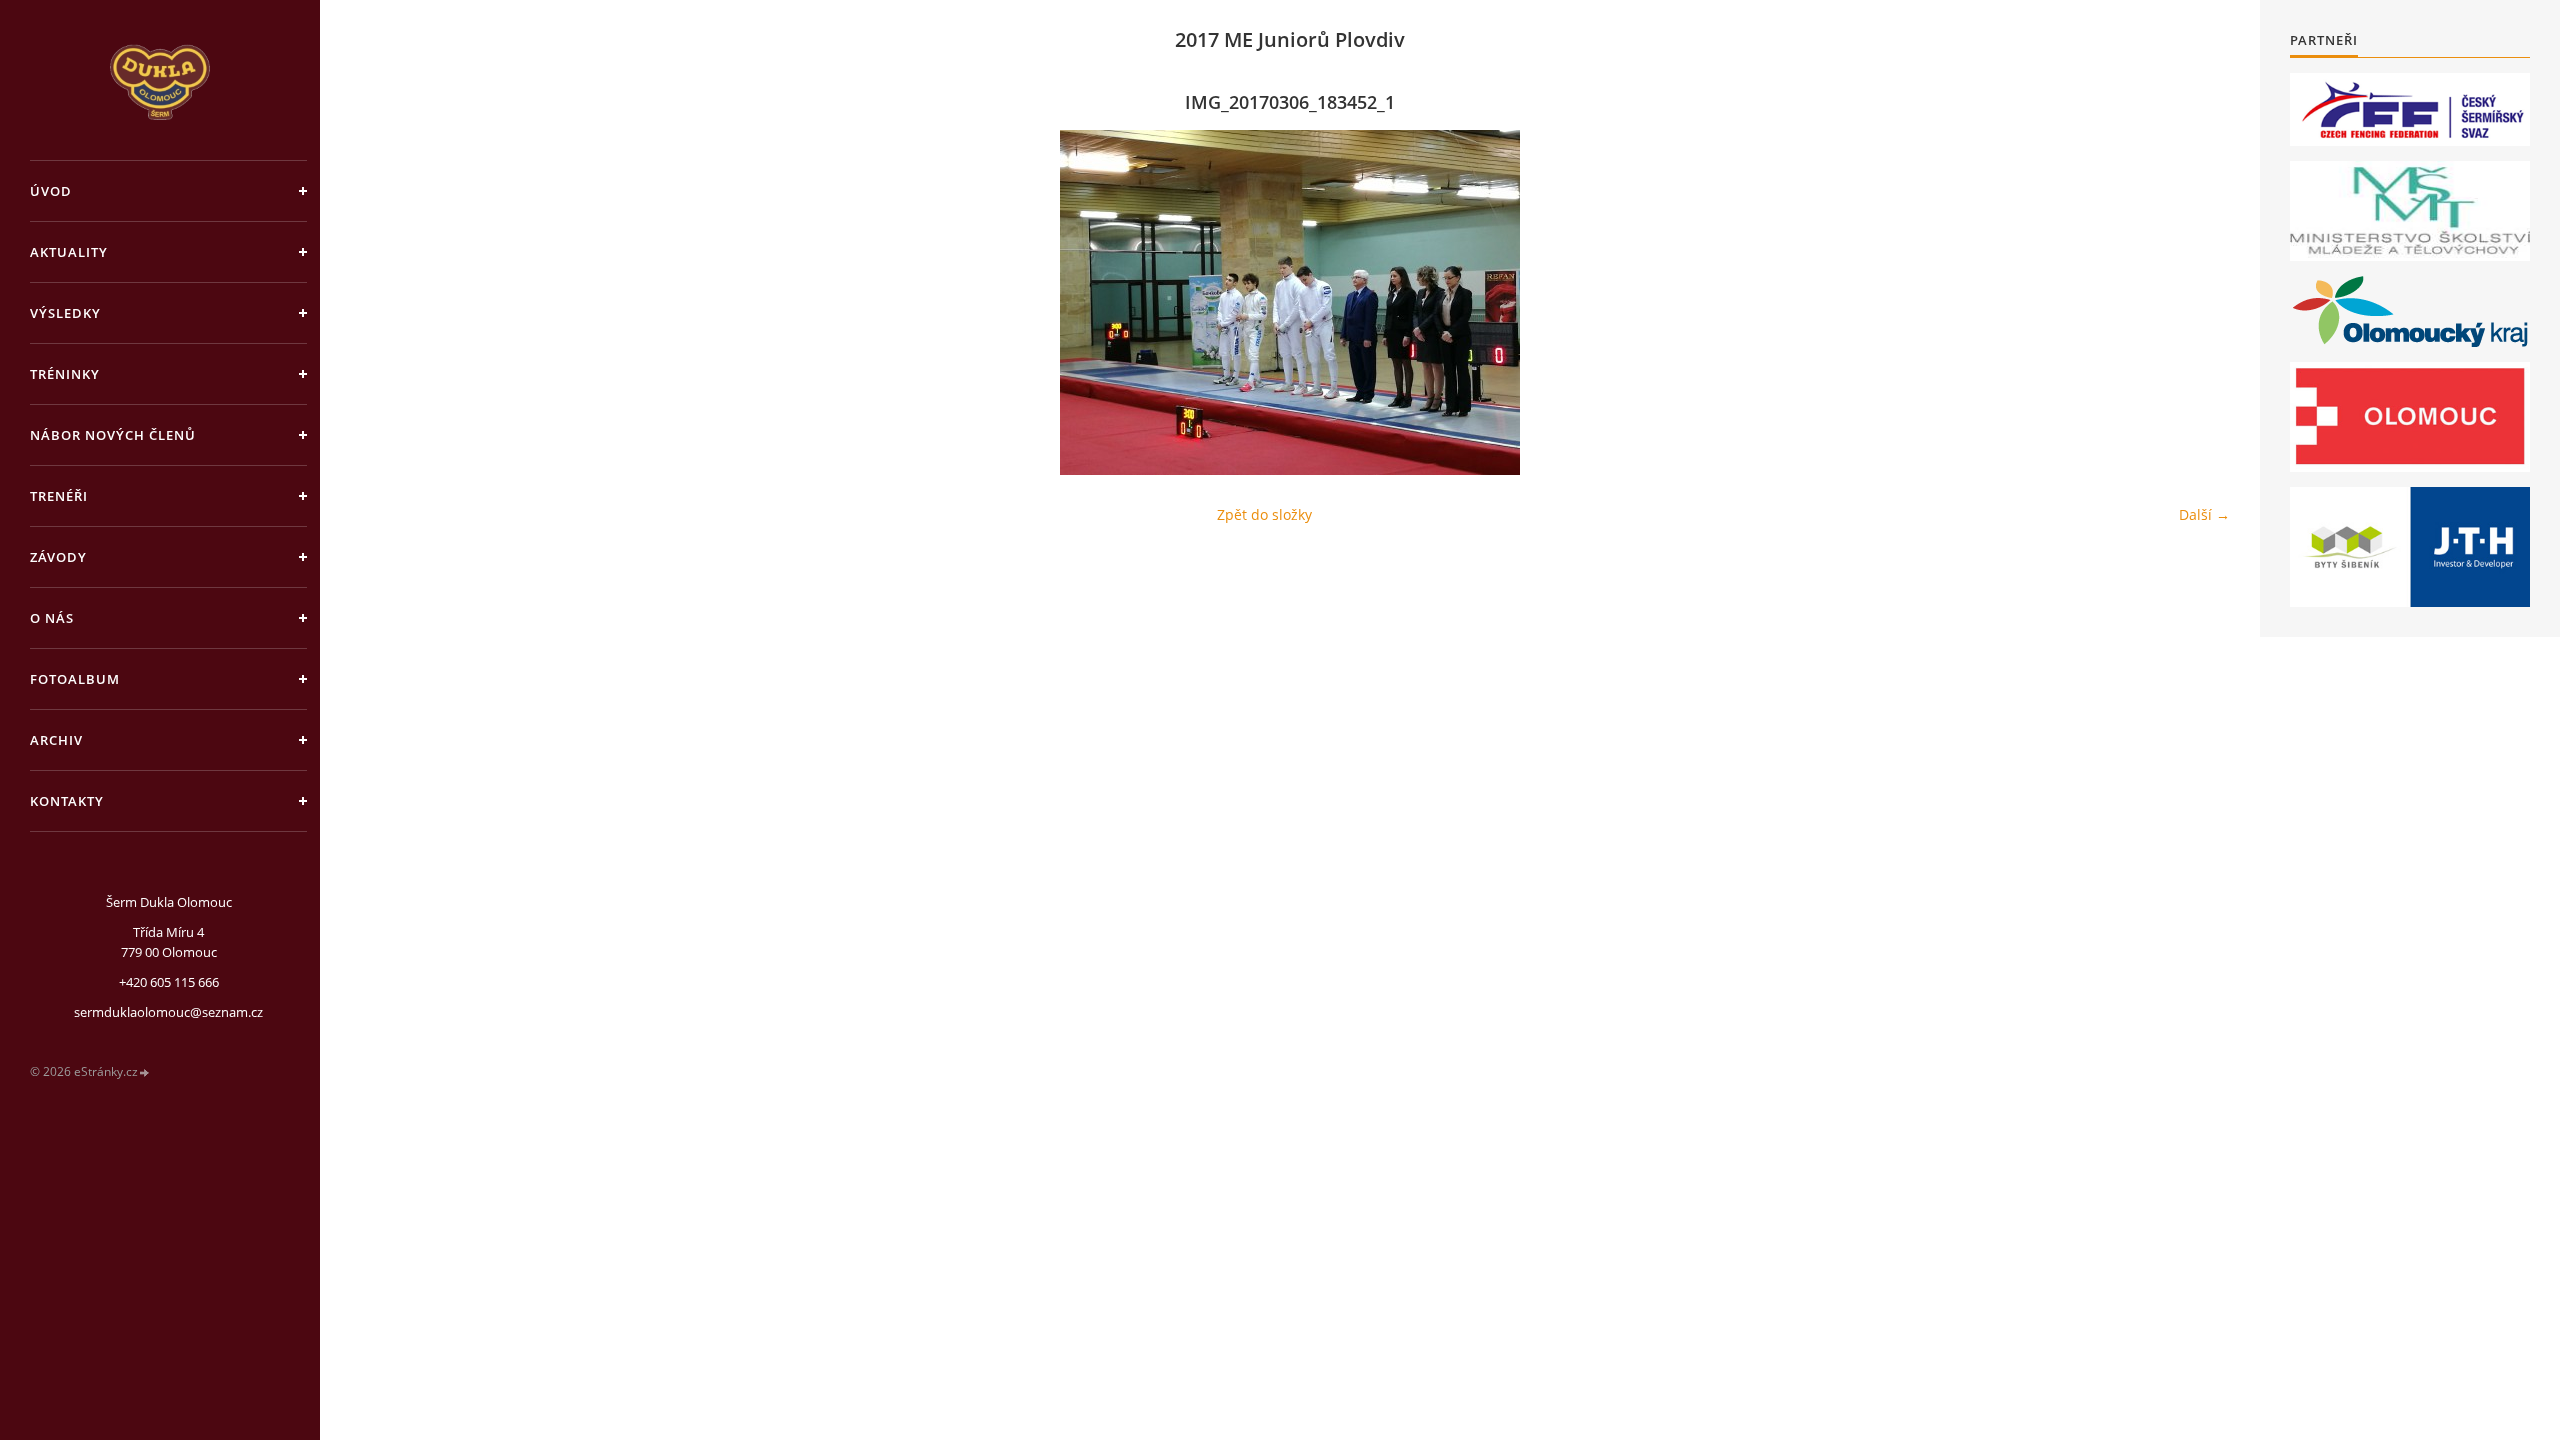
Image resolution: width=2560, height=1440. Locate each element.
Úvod (51, 191)
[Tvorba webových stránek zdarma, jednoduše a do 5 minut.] (145, 1072)
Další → (2204, 514)
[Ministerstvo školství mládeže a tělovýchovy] (2410, 211)
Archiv (56, 740)
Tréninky (65, 374)
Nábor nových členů (113, 435)
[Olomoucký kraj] (2410, 311)
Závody (58, 557)
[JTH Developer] (2410, 546)
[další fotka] (2197, 302)
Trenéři (59, 496)
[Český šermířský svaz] (2410, 109)
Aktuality (69, 252)
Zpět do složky (1264, 514)
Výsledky (65, 313)
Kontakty (67, 801)
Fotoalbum (75, 679)
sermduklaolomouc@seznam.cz (168, 1012)
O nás (52, 618)
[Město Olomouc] (2410, 417)
